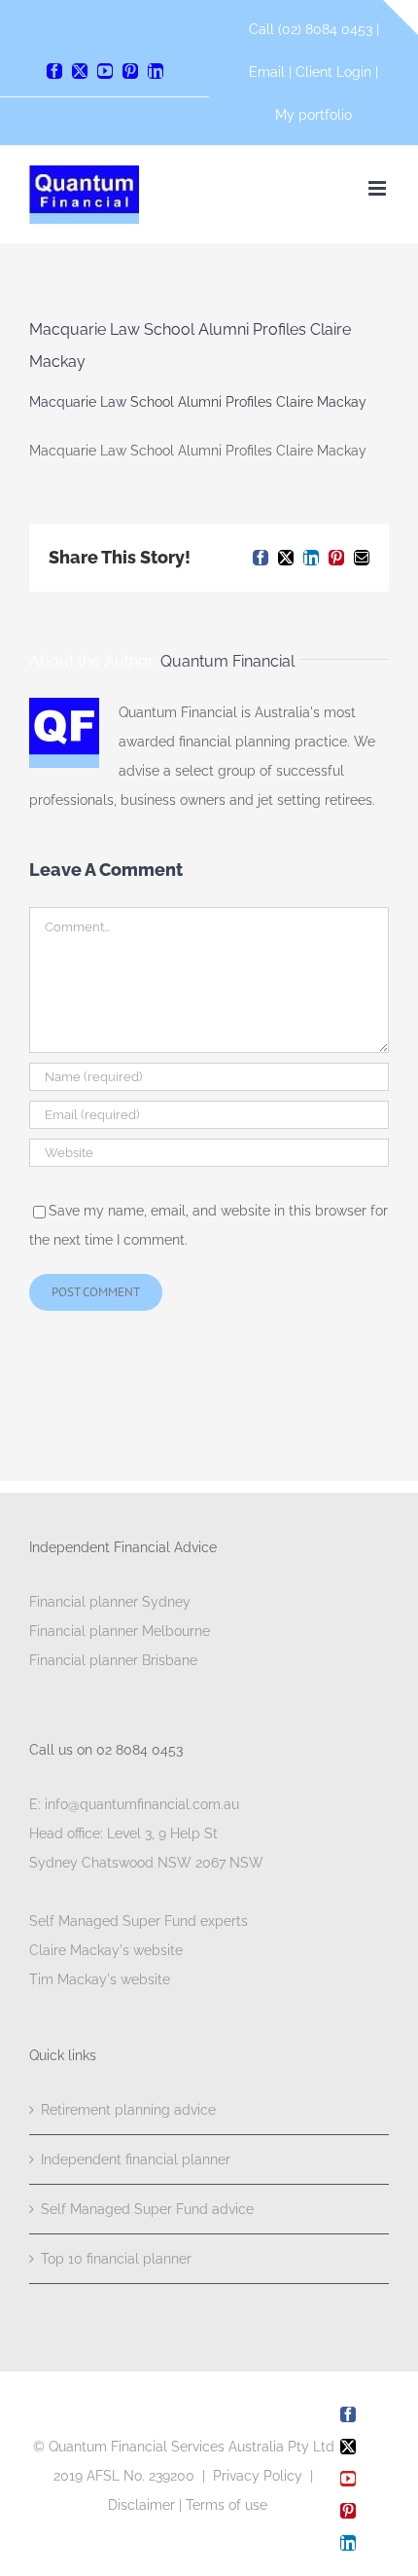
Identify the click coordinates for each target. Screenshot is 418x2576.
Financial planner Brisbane (113, 1660)
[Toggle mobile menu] (379, 188)
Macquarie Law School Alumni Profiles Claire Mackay (198, 402)
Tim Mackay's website (100, 1979)
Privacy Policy (258, 2476)
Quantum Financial (227, 661)
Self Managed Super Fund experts (139, 1921)
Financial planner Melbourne (120, 1631)
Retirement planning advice (128, 2110)
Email (269, 72)
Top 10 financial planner (116, 2259)
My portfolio (313, 115)
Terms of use (226, 2505)
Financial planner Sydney (110, 1602)
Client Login (333, 72)
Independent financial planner (136, 2159)
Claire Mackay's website (106, 1950)
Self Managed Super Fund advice (147, 2209)
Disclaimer (141, 2505)
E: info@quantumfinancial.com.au (134, 1804)
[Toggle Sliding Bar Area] (401, 18)
